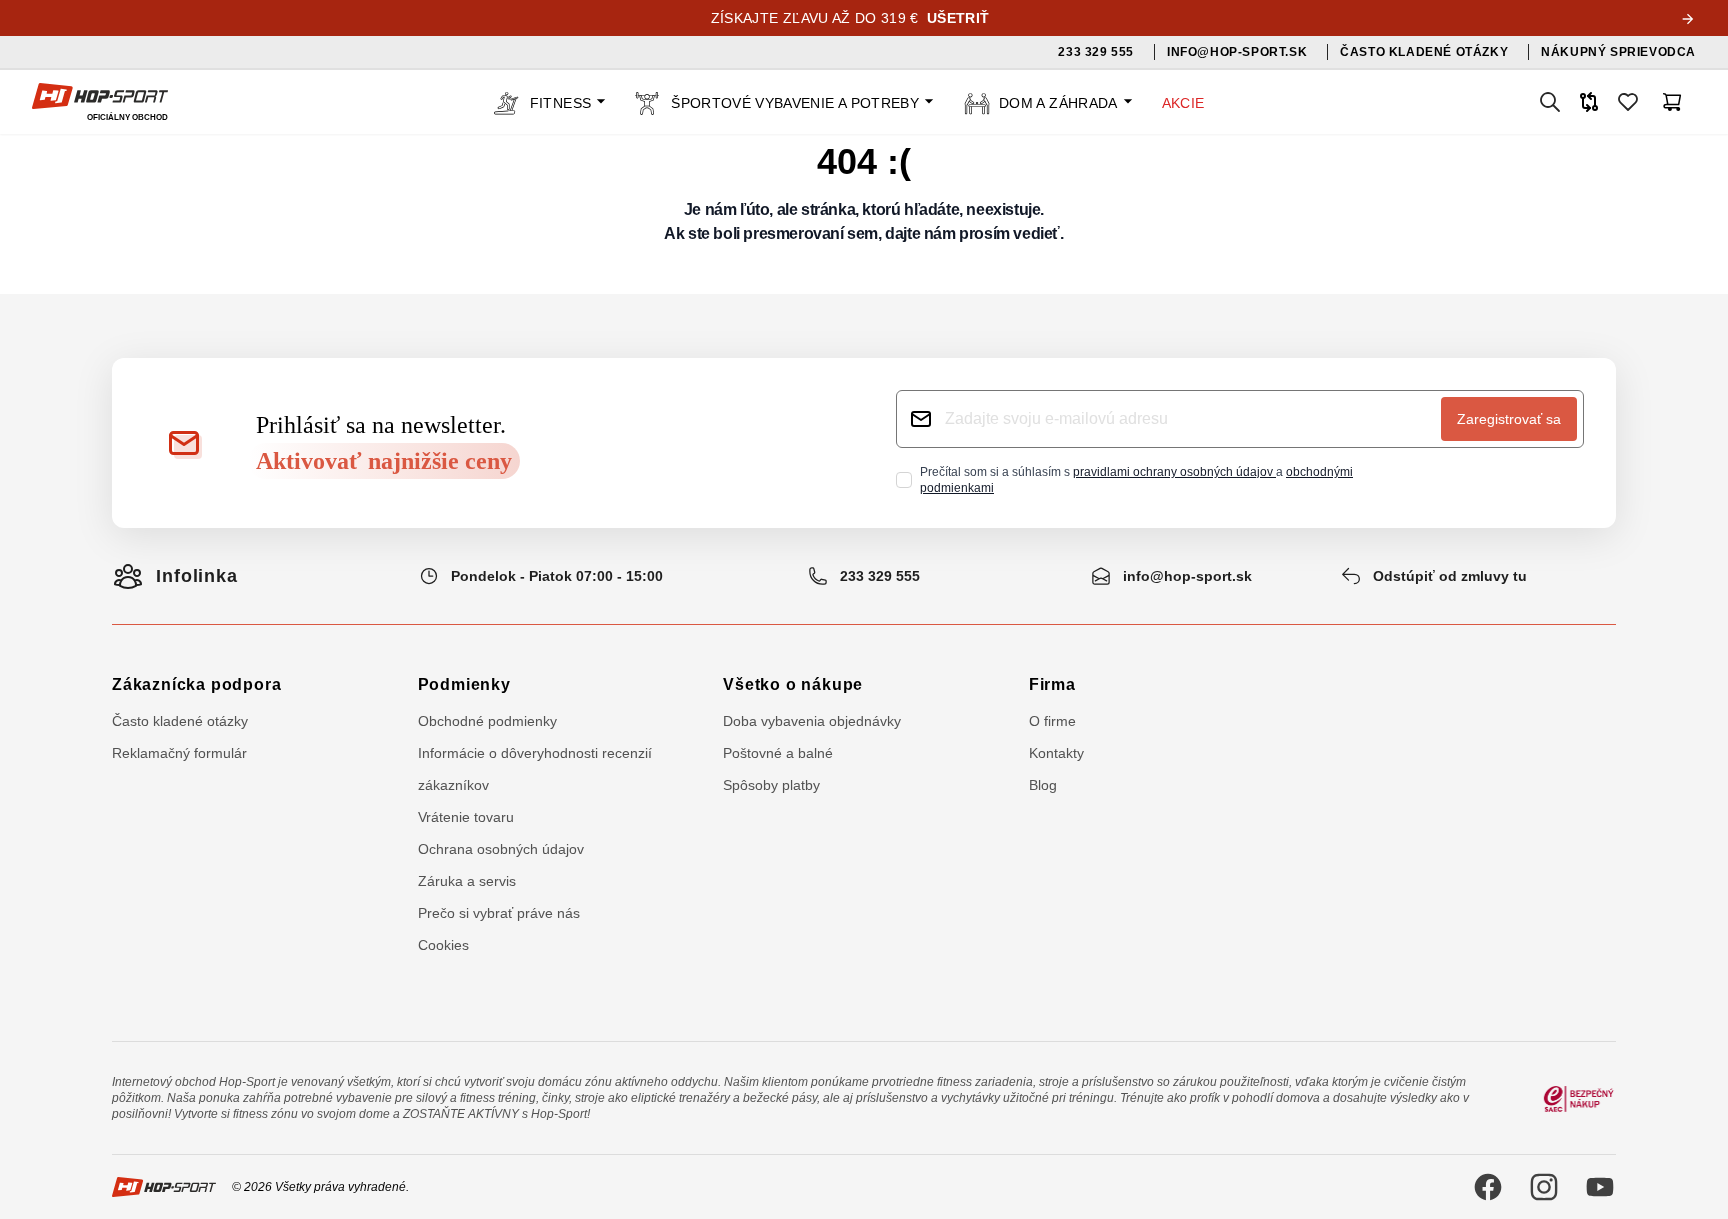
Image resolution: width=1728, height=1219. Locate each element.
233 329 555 (880, 576)
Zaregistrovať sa (1509, 419)
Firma (1052, 684)
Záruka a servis (467, 881)
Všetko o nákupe (793, 684)
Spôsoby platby (771, 785)
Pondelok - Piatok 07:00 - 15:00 (557, 576)
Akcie (1183, 103)
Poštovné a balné (778, 753)
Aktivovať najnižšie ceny (384, 461)
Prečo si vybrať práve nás (499, 913)
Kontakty (1056, 753)
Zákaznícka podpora (196, 684)
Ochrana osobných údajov (501, 849)
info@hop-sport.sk (1187, 576)
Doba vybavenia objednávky (812, 721)
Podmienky (464, 684)
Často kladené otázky (180, 721)
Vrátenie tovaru (466, 817)
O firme (1052, 721)
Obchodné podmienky (487, 721)
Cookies (443, 945)
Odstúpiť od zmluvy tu (1450, 576)
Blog (1043, 785)
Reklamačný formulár (179, 753)
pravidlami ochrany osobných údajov (1174, 472)
